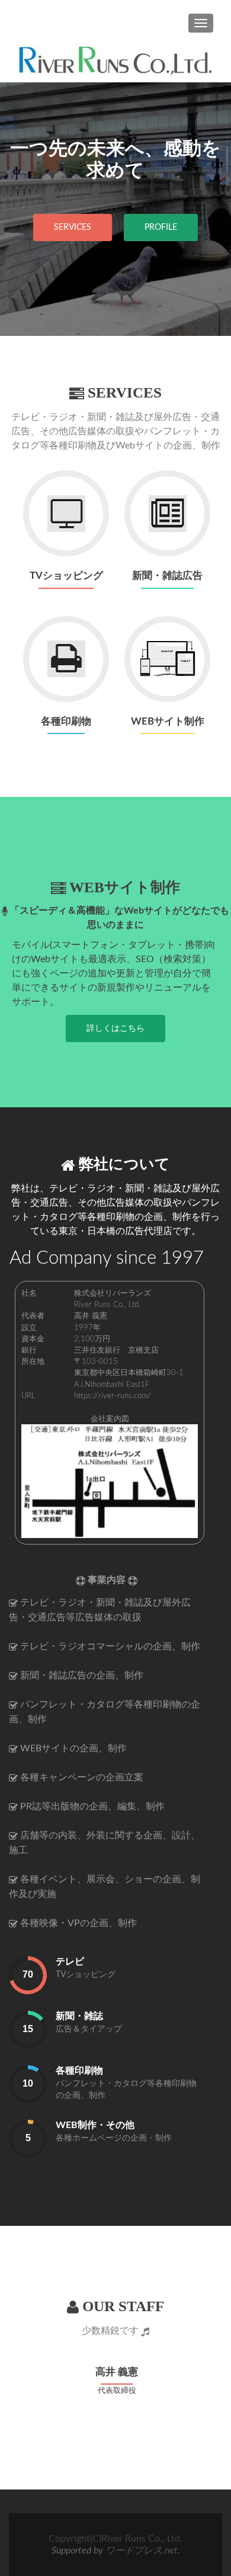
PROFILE (161, 228)
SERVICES (73, 228)
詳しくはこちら (115, 1029)
